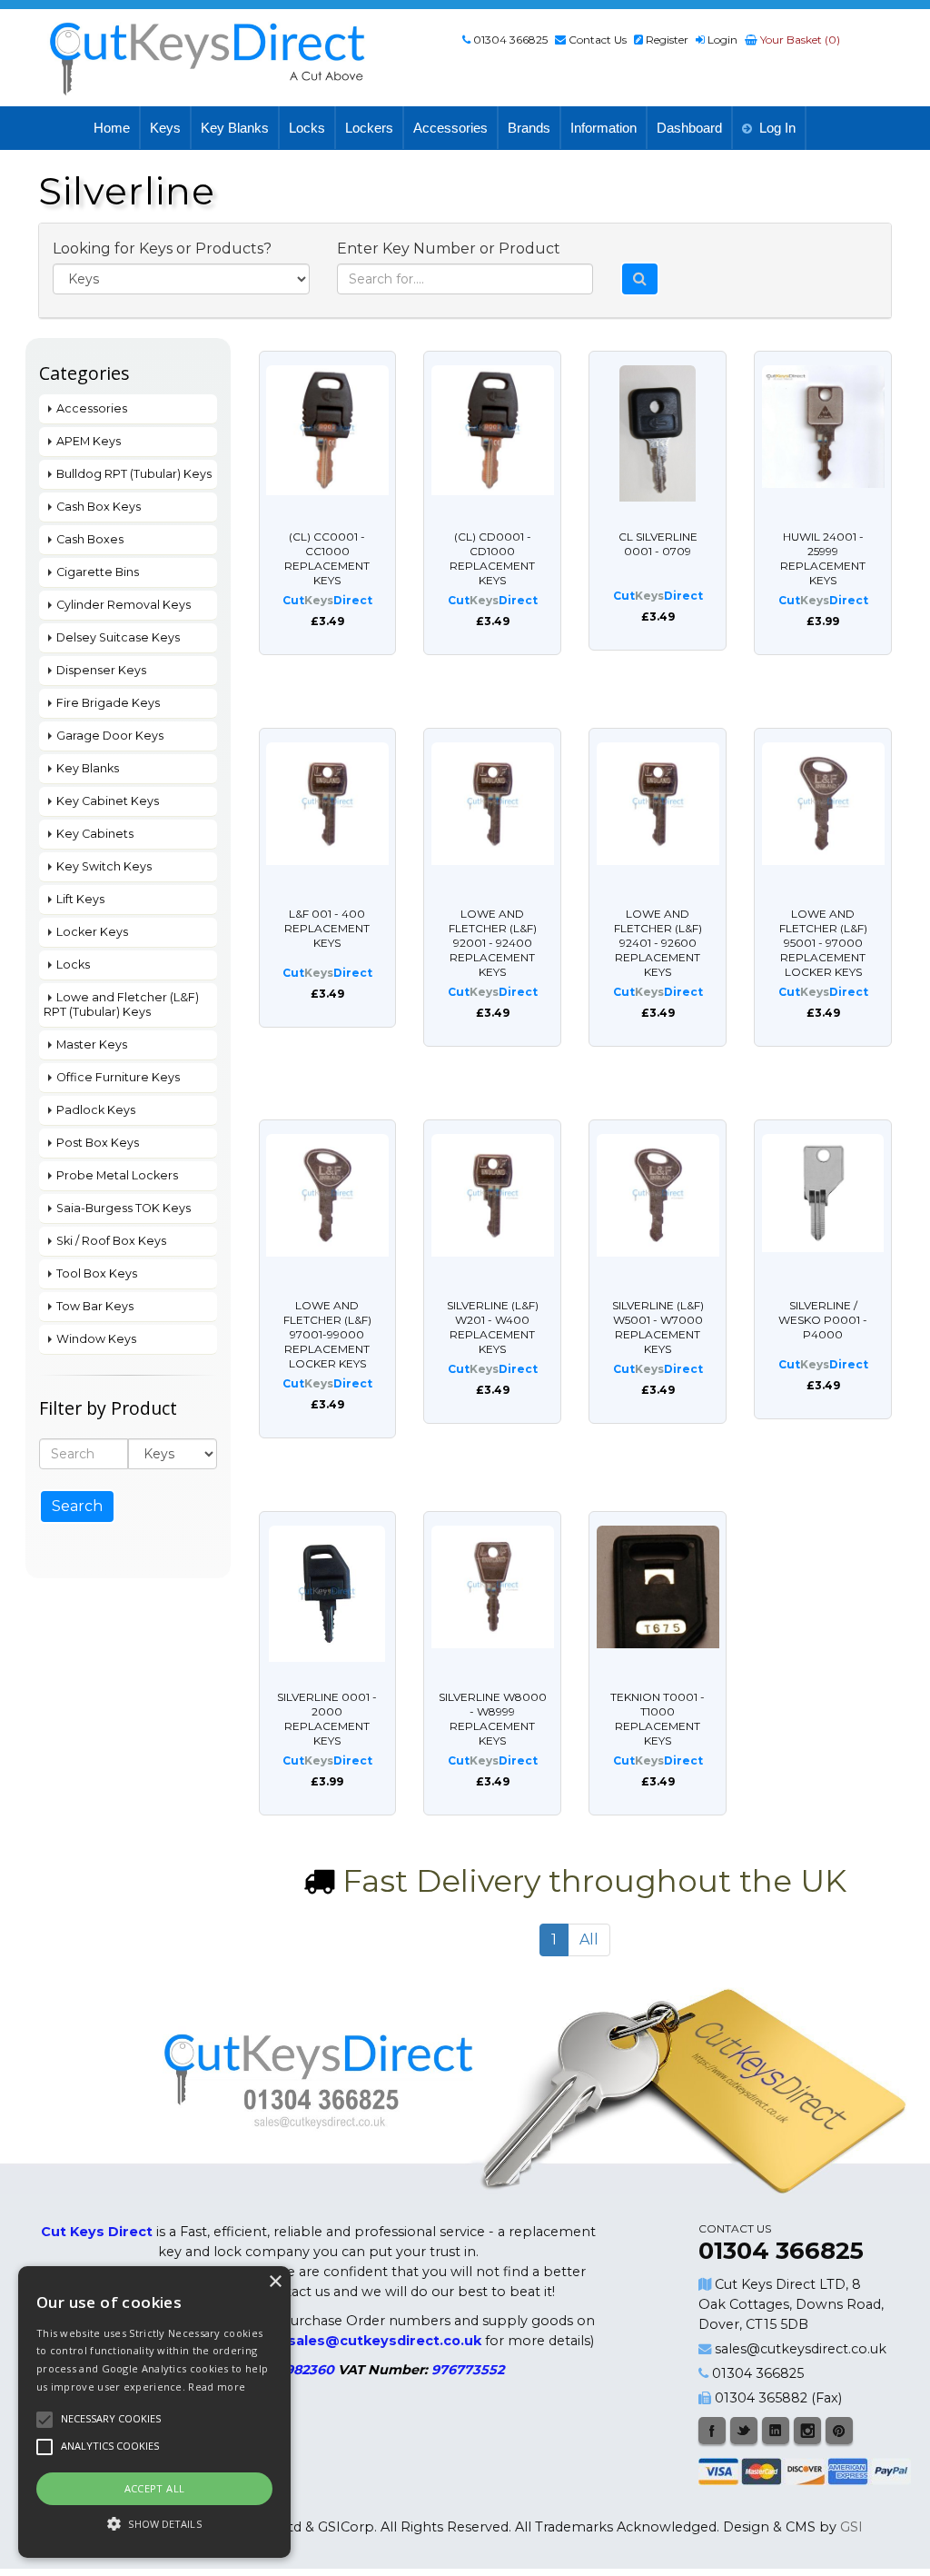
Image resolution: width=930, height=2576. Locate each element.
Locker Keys (92, 932)
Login (722, 40)
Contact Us (598, 40)
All (589, 1939)
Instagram (807, 2431)
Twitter (744, 2431)
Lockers (369, 128)
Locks (307, 128)
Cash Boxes (90, 539)
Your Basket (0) (799, 40)
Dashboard (689, 128)
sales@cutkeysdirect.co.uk (801, 2349)
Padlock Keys (96, 1110)
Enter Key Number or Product (449, 249)
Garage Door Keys (110, 736)
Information (604, 128)
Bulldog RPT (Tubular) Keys (134, 474)
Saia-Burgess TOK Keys (124, 1208)
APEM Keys (89, 441)
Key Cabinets (95, 834)
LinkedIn (776, 2431)
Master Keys (92, 1044)
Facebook (712, 2431)
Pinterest (839, 2431)
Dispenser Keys (101, 670)
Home (112, 128)
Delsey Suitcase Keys (118, 637)
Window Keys (96, 1339)
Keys (165, 128)
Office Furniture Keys (118, 1077)
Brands (529, 128)
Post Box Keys (98, 1143)
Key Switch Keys (104, 866)
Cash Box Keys (99, 507)
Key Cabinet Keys (108, 801)
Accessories (450, 128)
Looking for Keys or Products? (162, 249)
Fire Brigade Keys (108, 703)
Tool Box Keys (97, 1273)
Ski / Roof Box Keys (111, 1241)
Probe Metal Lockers (117, 1175)
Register (667, 40)
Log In (777, 128)
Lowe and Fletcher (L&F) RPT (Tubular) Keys (121, 1005)
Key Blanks (235, 128)
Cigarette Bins (98, 572)
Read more (217, 2387)
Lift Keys (80, 899)
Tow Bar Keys (95, 1306)
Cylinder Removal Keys (124, 605)
